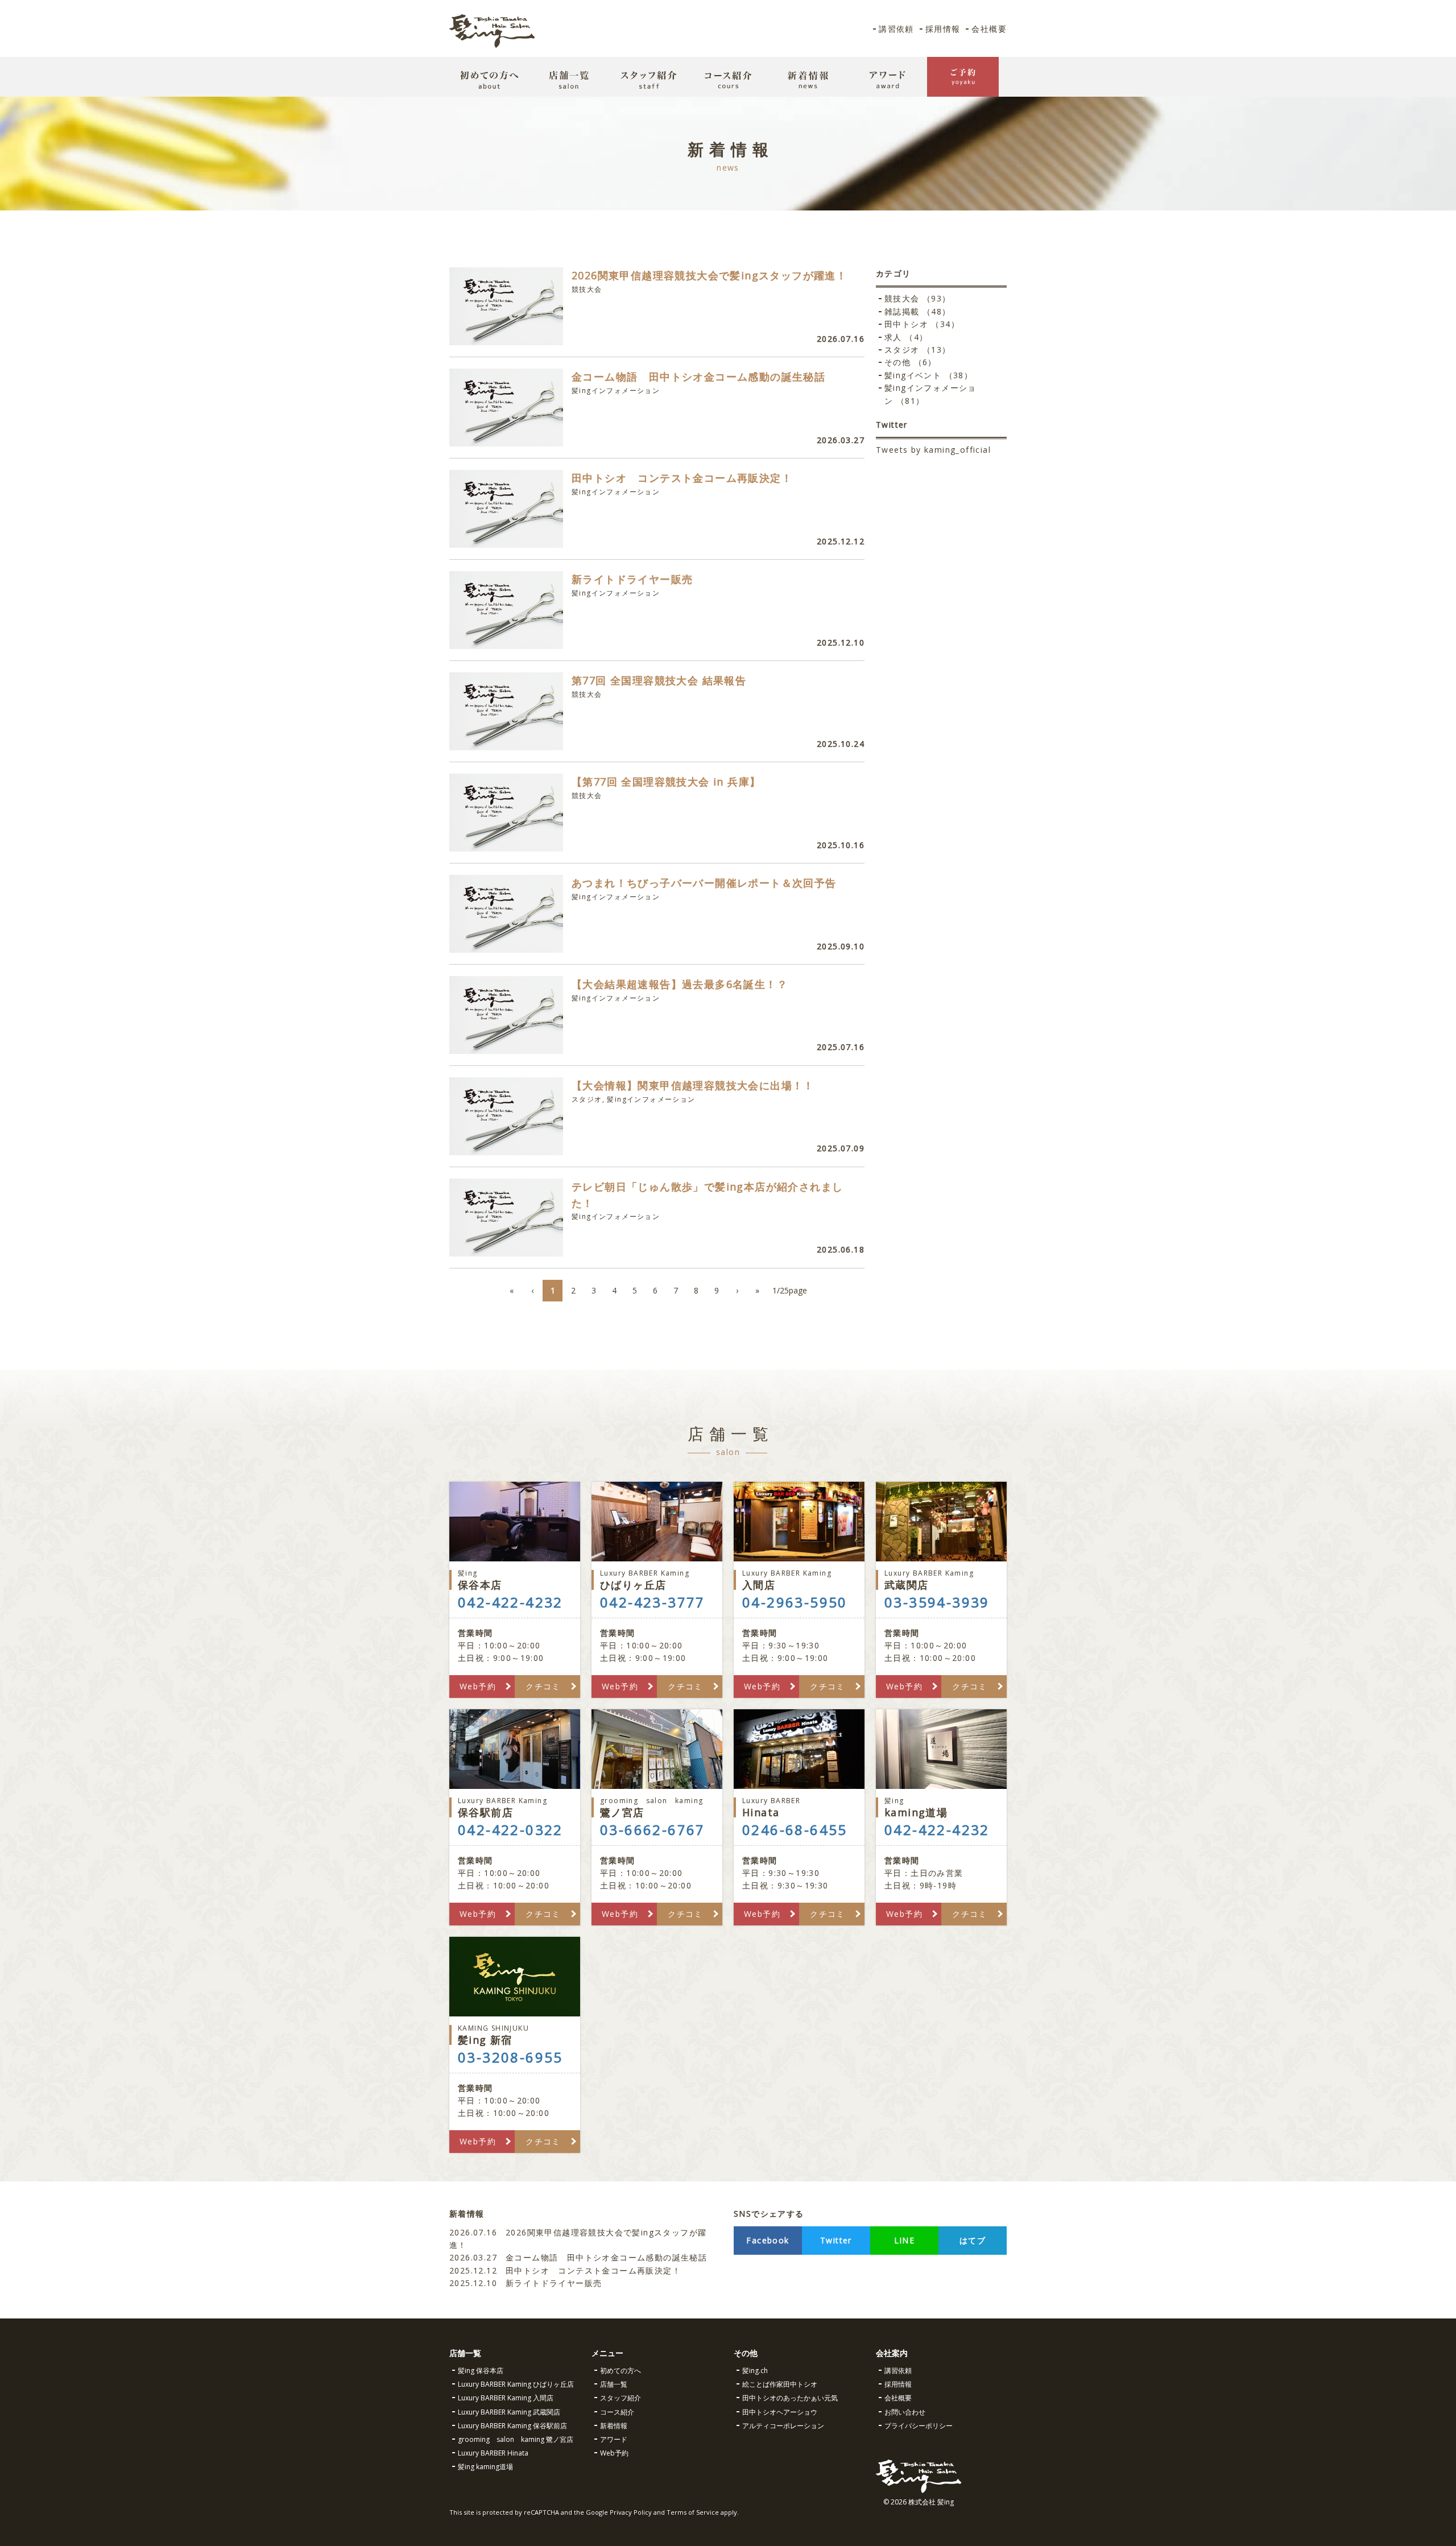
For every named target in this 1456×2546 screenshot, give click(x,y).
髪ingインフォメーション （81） (930, 394)
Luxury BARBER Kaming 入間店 (506, 2398)
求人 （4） (906, 337)
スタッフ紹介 (621, 2398)
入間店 (787, 1580)
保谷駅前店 (502, 1807)
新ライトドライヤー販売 (526, 2283)
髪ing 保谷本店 (481, 2371)
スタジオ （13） (918, 350)
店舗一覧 (614, 2384)
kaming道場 (916, 1807)
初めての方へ (621, 2371)
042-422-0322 (510, 1830)
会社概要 (989, 29)
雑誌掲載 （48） (918, 311)
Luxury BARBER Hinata (493, 2453)
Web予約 (478, 1686)
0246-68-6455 (795, 1830)
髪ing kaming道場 (485, 2467)
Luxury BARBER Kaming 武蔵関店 (509, 2412)
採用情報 (943, 29)
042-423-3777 (653, 1602)
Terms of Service (693, 2512)
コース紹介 (617, 2412)
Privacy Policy (631, 2512)
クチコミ (543, 1686)
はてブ (973, 2240)
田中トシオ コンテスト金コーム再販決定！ (565, 2270)
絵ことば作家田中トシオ (780, 2384)
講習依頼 (896, 29)
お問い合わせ (905, 2412)
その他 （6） (911, 362)
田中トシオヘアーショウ (780, 2412)
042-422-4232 (510, 1602)
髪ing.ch (755, 2371)
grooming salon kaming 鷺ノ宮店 (516, 2439)
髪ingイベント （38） (928, 375)
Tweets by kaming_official (933, 450)
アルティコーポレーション (783, 2426)
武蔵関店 (929, 1580)
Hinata (771, 1807)
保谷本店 (480, 1580)
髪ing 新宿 (493, 2035)
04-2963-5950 (795, 1602)
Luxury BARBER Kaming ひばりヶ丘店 (516, 2384)
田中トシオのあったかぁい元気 (790, 2398)
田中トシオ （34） (922, 324)
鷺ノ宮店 (652, 1807)
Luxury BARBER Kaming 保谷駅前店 (512, 2426)
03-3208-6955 (510, 2057)
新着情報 (614, 2426)
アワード (614, 2439)
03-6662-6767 (653, 1830)
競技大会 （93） (918, 298)
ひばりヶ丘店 (645, 1580)
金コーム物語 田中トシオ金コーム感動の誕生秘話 (578, 2257)
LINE (905, 2240)
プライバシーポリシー (919, 2426)
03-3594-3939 (937, 1602)
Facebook (768, 2240)
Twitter (836, 2240)
